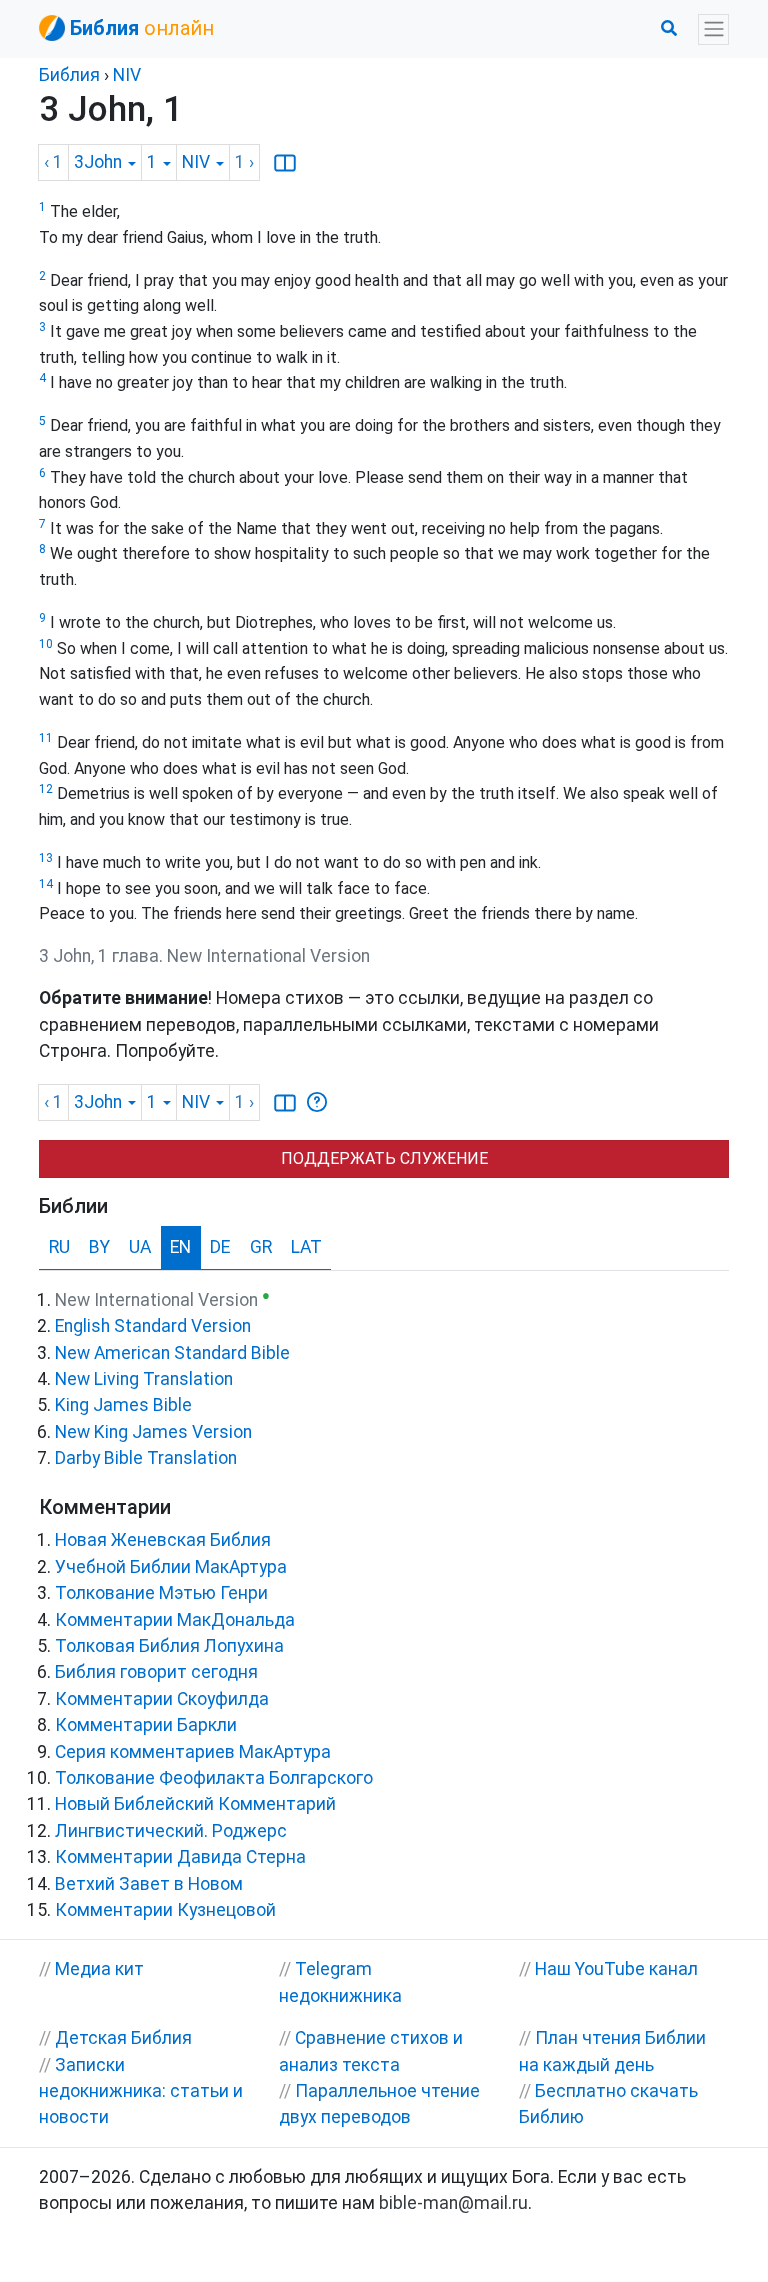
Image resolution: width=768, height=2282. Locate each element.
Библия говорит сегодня (156, 1672)
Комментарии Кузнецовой (165, 1910)
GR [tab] (261, 1247)
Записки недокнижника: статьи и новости (141, 2091)
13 (46, 858)
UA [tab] (140, 1247)
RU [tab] (59, 1247)
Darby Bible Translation (146, 1458)
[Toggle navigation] (713, 29)
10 (46, 644)
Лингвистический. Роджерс (171, 1831)
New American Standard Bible (172, 1353)
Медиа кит (99, 1969)
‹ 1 (53, 162)
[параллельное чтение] (285, 163)
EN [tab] (180, 1247)
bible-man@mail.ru (453, 2203)
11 (46, 738)
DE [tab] (220, 1247)
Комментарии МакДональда (175, 1620)
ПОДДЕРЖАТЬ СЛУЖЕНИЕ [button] (384, 1158)
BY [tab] (99, 1247)
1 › (244, 162)
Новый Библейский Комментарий (195, 1804)
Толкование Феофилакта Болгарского (214, 1778)
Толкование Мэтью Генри (161, 1593)
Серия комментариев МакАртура (193, 1752)
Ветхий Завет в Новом (149, 1884)
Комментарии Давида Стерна (180, 1857)
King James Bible (123, 1405)
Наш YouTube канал (616, 1969)
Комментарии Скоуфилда (162, 1699)
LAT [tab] (306, 1247)
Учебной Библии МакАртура (171, 1567)
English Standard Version (153, 1326)
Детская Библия (123, 2038)
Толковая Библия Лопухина (169, 1646)
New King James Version (153, 1432)
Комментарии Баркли (146, 1725)
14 (46, 884)
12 (46, 789)
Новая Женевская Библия (163, 1540)
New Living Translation (144, 1379)
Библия (69, 75)
